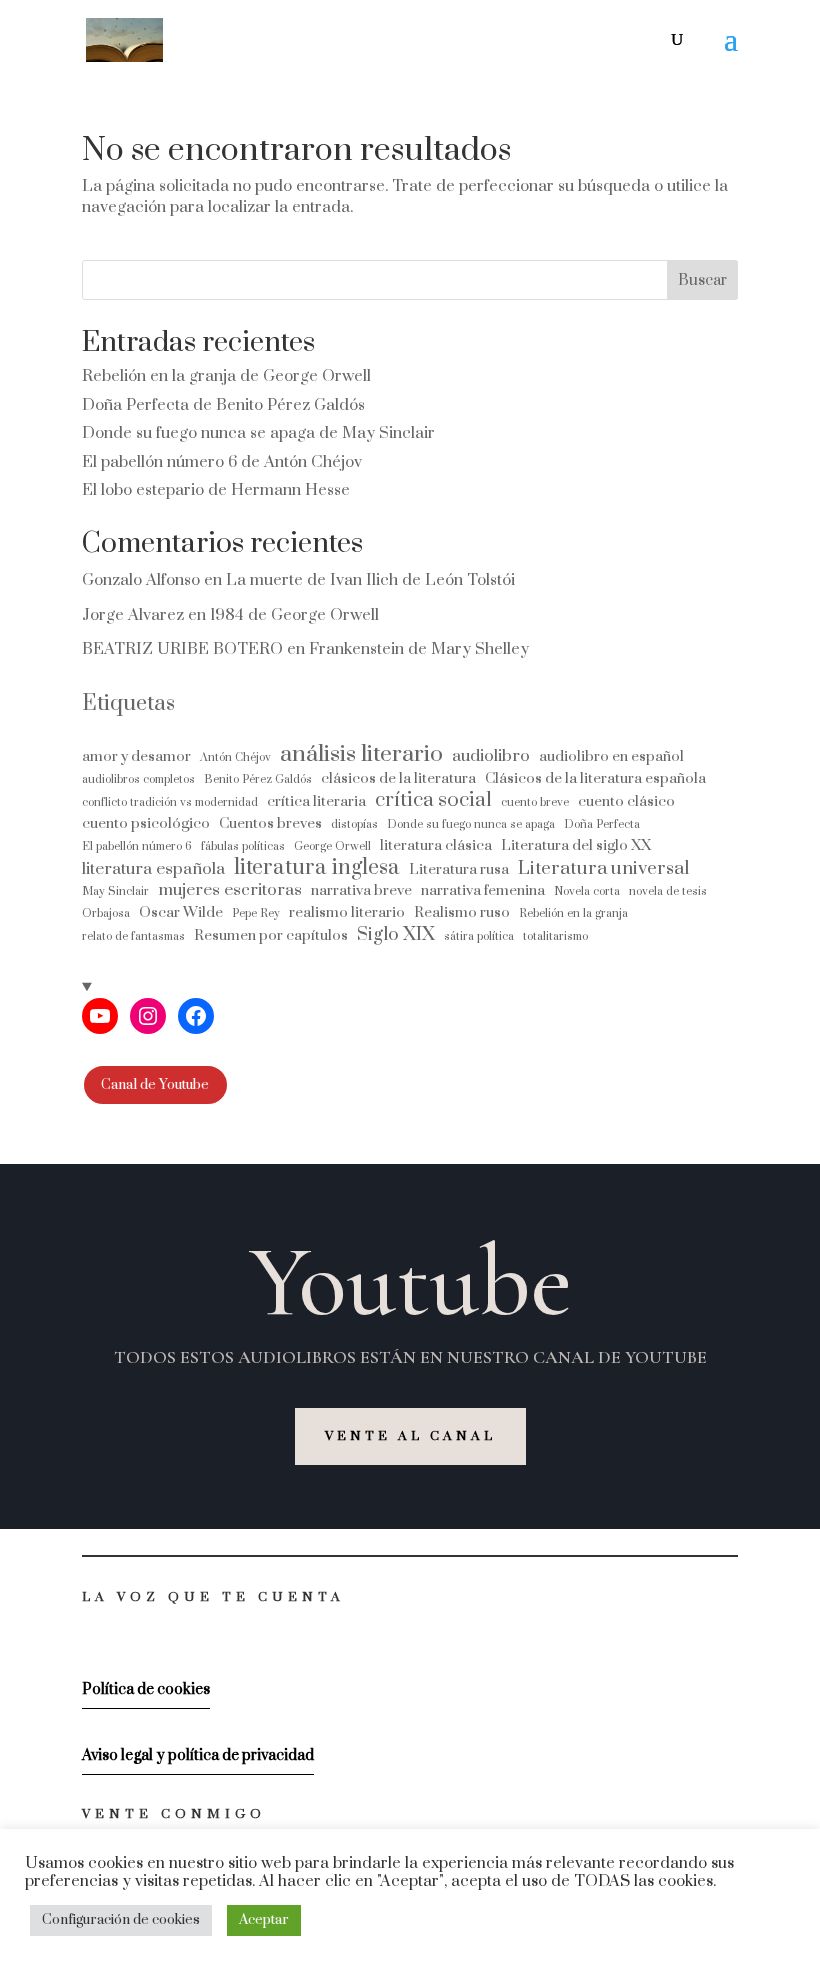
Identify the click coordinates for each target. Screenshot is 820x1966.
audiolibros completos (138, 779)
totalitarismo (555, 936)
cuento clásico (626, 801)
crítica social (433, 800)
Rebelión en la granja (573, 913)
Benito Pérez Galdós (258, 779)
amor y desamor (136, 756)
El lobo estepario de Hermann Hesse (216, 490)
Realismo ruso (462, 912)
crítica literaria (316, 801)
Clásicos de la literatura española (595, 778)
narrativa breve (361, 890)
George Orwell (332, 846)
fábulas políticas (243, 846)
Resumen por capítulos (271, 935)
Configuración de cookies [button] (121, 1920)
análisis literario (361, 754)
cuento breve (535, 802)
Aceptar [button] (264, 1920)
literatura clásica (436, 845)
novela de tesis (668, 891)
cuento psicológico (146, 823)
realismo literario (347, 912)
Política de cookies (146, 1689)
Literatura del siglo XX (576, 845)
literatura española (153, 869)
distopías (354, 824)
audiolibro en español (611, 756)
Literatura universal (603, 868)
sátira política (479, 936)
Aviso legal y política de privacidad (198, 1755)
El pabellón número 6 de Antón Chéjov (222, 462)
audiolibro (491, 756)
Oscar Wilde (181, 912)
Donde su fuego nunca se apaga (471, 824)
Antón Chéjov (235, 757)
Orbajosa (106, 913)
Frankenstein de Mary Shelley (419, 649)
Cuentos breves (270, 823)
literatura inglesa (317, 867)
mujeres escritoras (230, 890)
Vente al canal (410, 1436)
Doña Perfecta (602, 824)
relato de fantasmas (133, 936)
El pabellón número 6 (137, 846)
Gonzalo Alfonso (141, 580)
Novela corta (587, 891)
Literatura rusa (459, 869)
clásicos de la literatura (398, 778)
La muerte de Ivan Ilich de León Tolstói (370, 580)
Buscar (702, 280)
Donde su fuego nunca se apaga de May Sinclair (258, 433)
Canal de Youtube (155, 1085)
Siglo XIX (396, 934)
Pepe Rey (256, 913)
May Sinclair (115, 891)
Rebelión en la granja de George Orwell (226, 376)
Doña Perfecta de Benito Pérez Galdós (223, 405)
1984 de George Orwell (294, 615)
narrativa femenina (483, 890)
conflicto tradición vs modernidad (170, 802)
